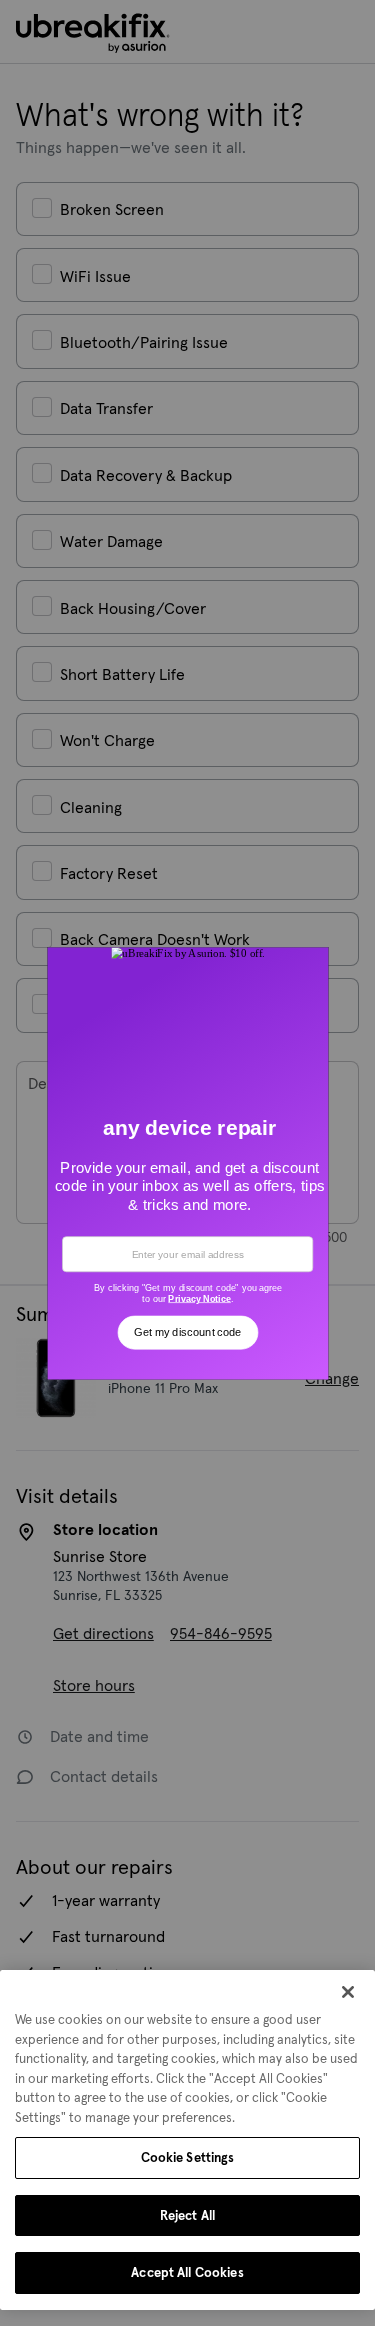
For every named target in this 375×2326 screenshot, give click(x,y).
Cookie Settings (188, 2157)
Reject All (187, 2215)
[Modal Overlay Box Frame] (187, 1163)
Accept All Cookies (187, 2272)
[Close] (348, 1992)
